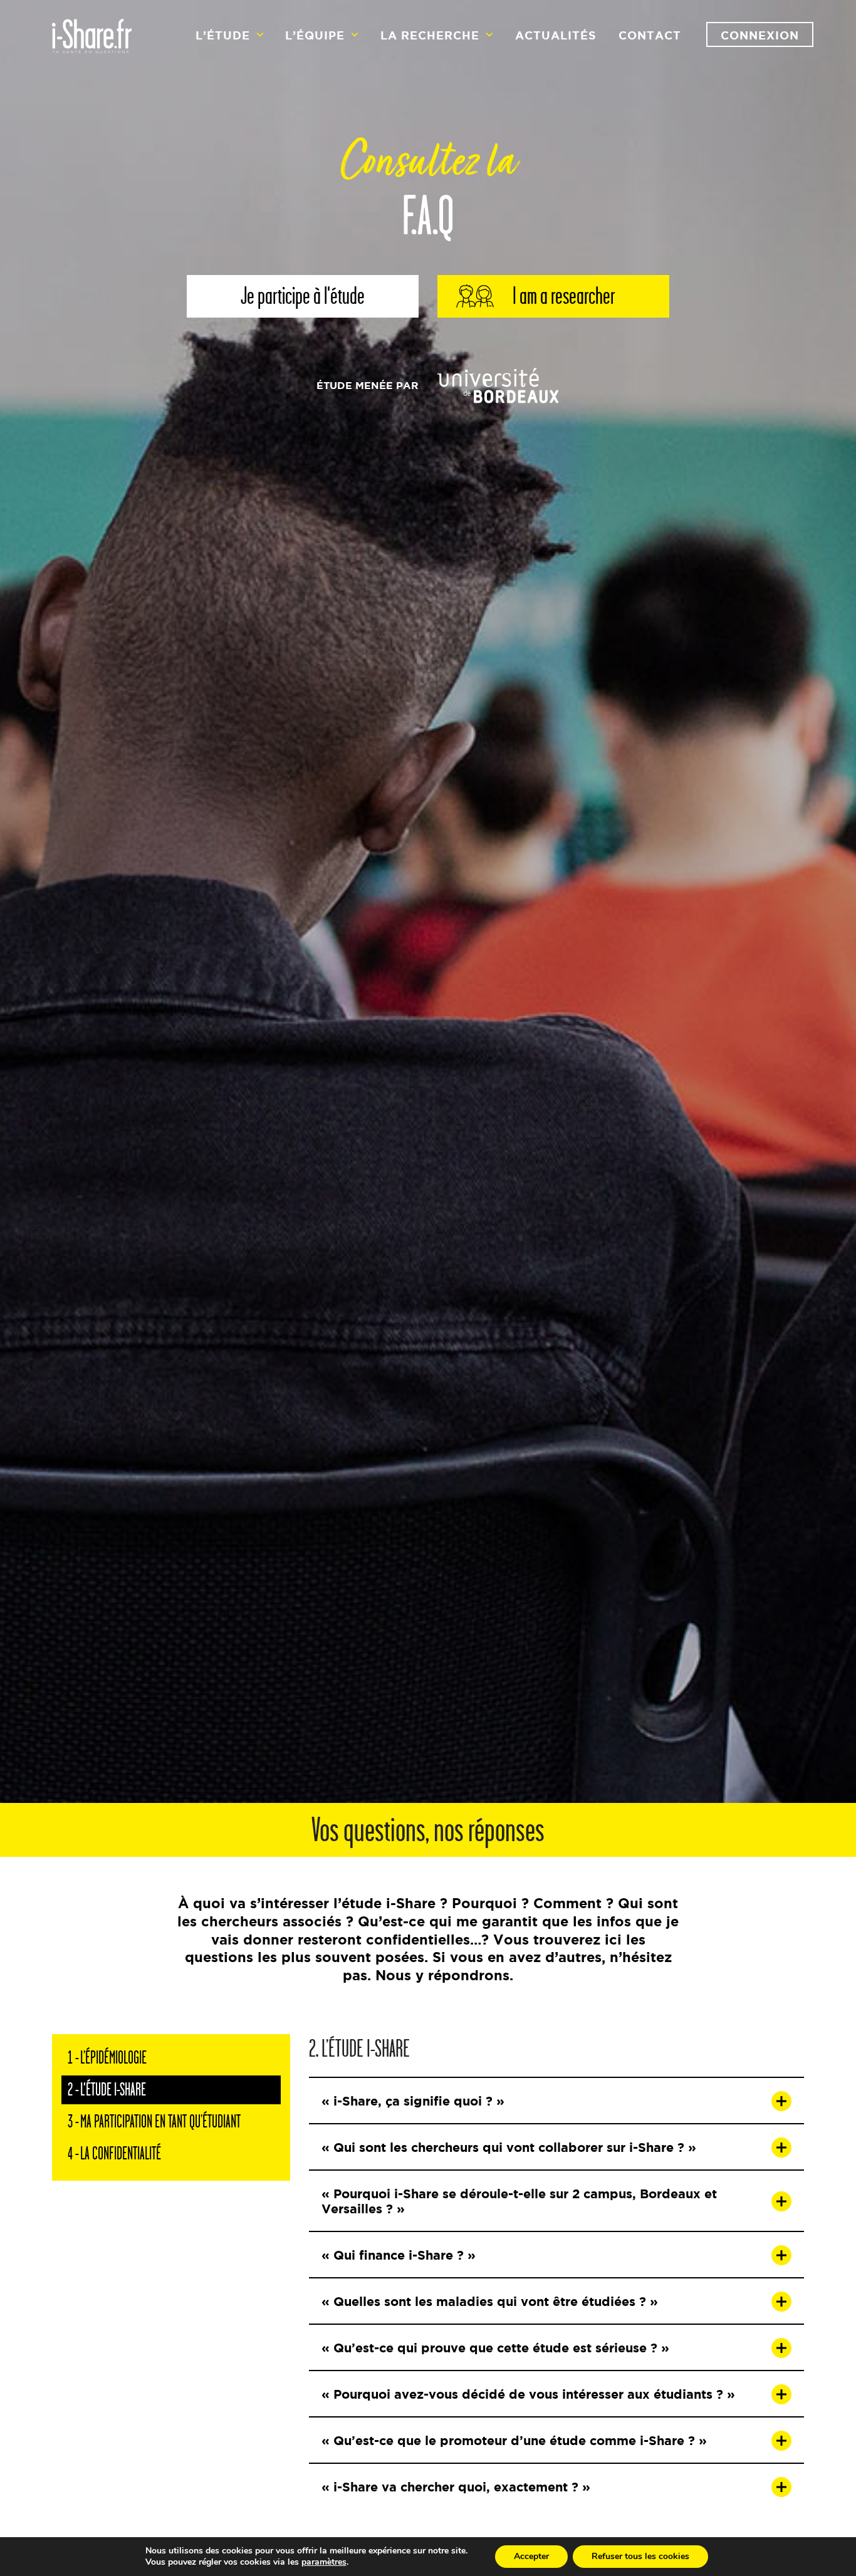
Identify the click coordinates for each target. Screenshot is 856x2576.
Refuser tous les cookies (640, 2556)
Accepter (531, 2556)
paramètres (324, 2562)
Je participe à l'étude (303, 296)
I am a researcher (564, 296)
